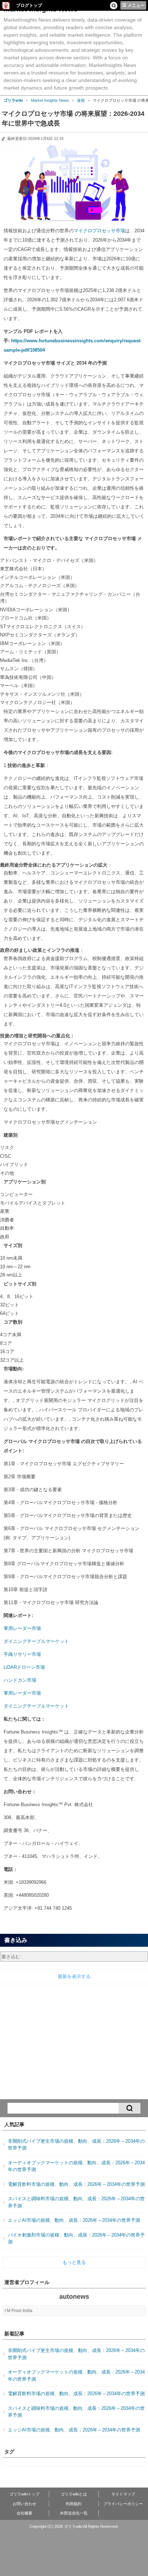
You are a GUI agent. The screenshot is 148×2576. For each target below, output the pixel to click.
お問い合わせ (24, 2504)
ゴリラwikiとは (74, 2494)
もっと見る (74, 2262)
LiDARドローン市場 (24, 1667)
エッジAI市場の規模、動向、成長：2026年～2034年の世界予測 (74, 2220)
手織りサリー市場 (22, 1654)
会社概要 (24, 2513)
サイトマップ (123, 2494)
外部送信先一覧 (74, 2513)
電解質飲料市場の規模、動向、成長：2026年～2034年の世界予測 (76, 2184)
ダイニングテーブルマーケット (36, 1641)
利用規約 (74, 2504)
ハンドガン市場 (20, 1680)
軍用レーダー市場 (22, 1628)
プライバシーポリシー (123, 2504)
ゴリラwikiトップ (24, 2494)
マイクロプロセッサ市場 (99, 231)
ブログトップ (29, 5)
